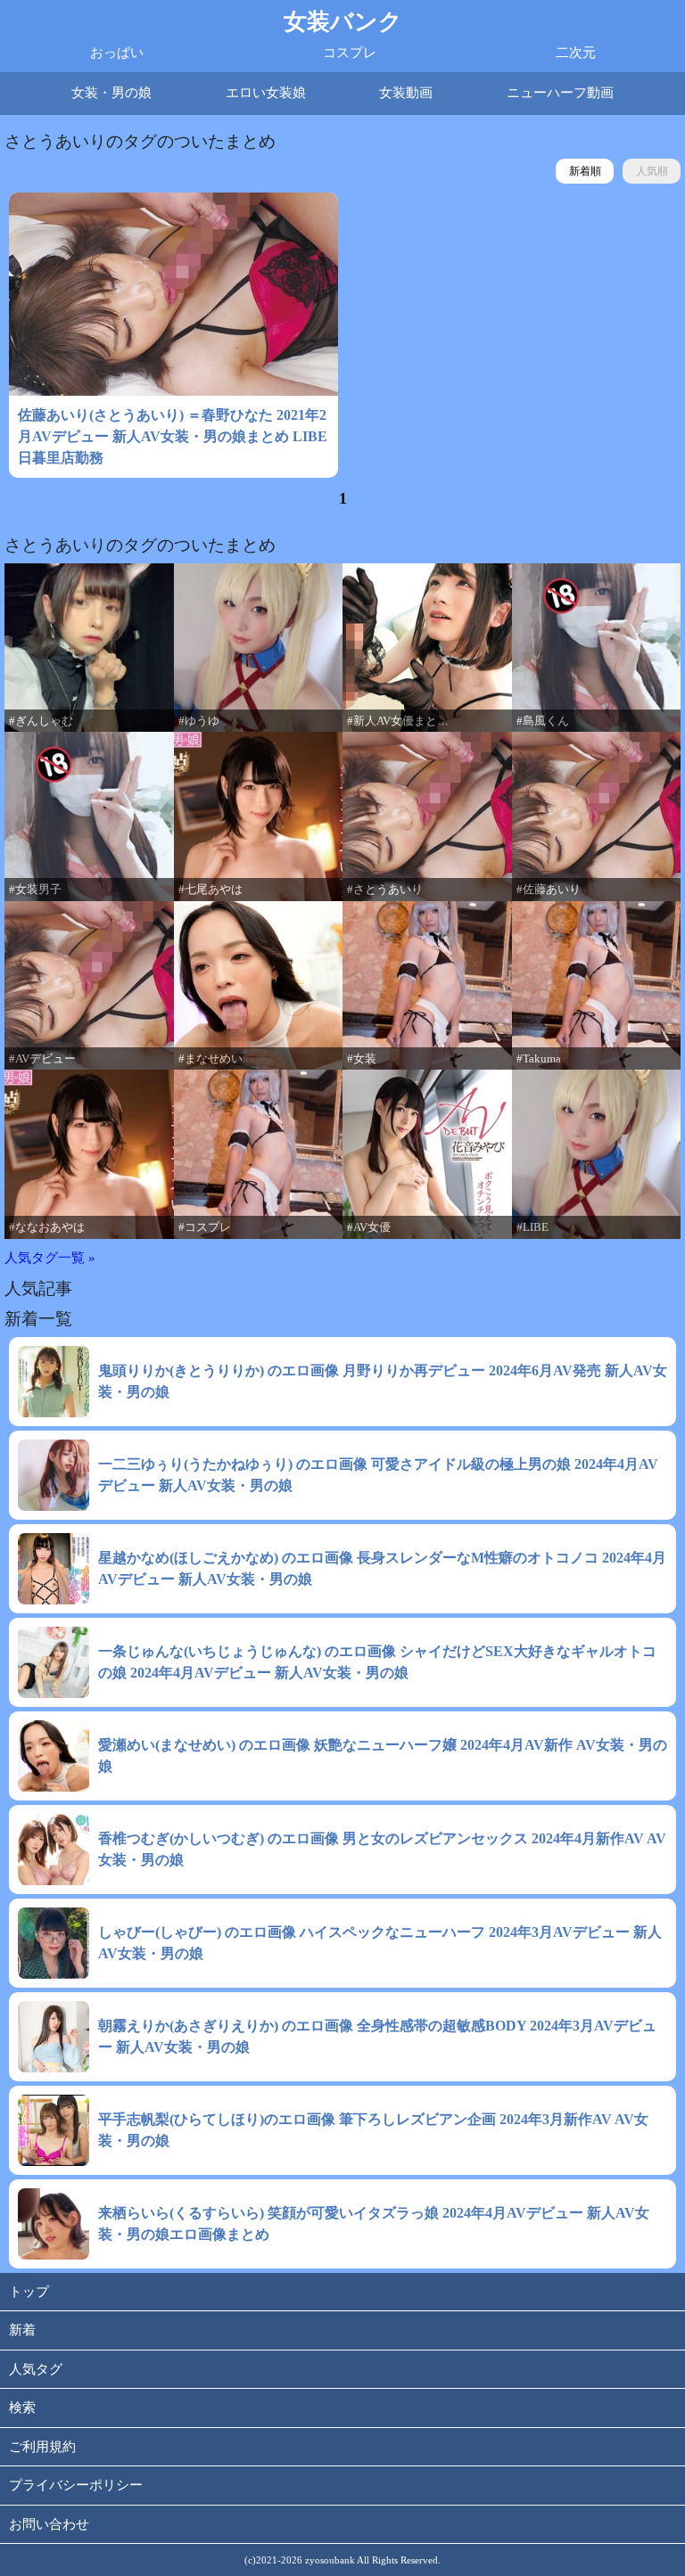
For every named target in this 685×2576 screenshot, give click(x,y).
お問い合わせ (49, 2524)
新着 (22, 2330)
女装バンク (343, 22)
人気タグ (36, 2369)
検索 (22, 2408)
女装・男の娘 (111, 93)
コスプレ (350, 53)
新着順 (585, 171)
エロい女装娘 (266, 93)
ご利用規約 (42, 2447)
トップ (29, 2292)
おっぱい (117, 53)
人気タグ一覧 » (50, 1258)
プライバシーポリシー (76, 2485)
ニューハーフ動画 (560, 93)
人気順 (652, 171)
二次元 (576, 53)
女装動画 (406, 93)
